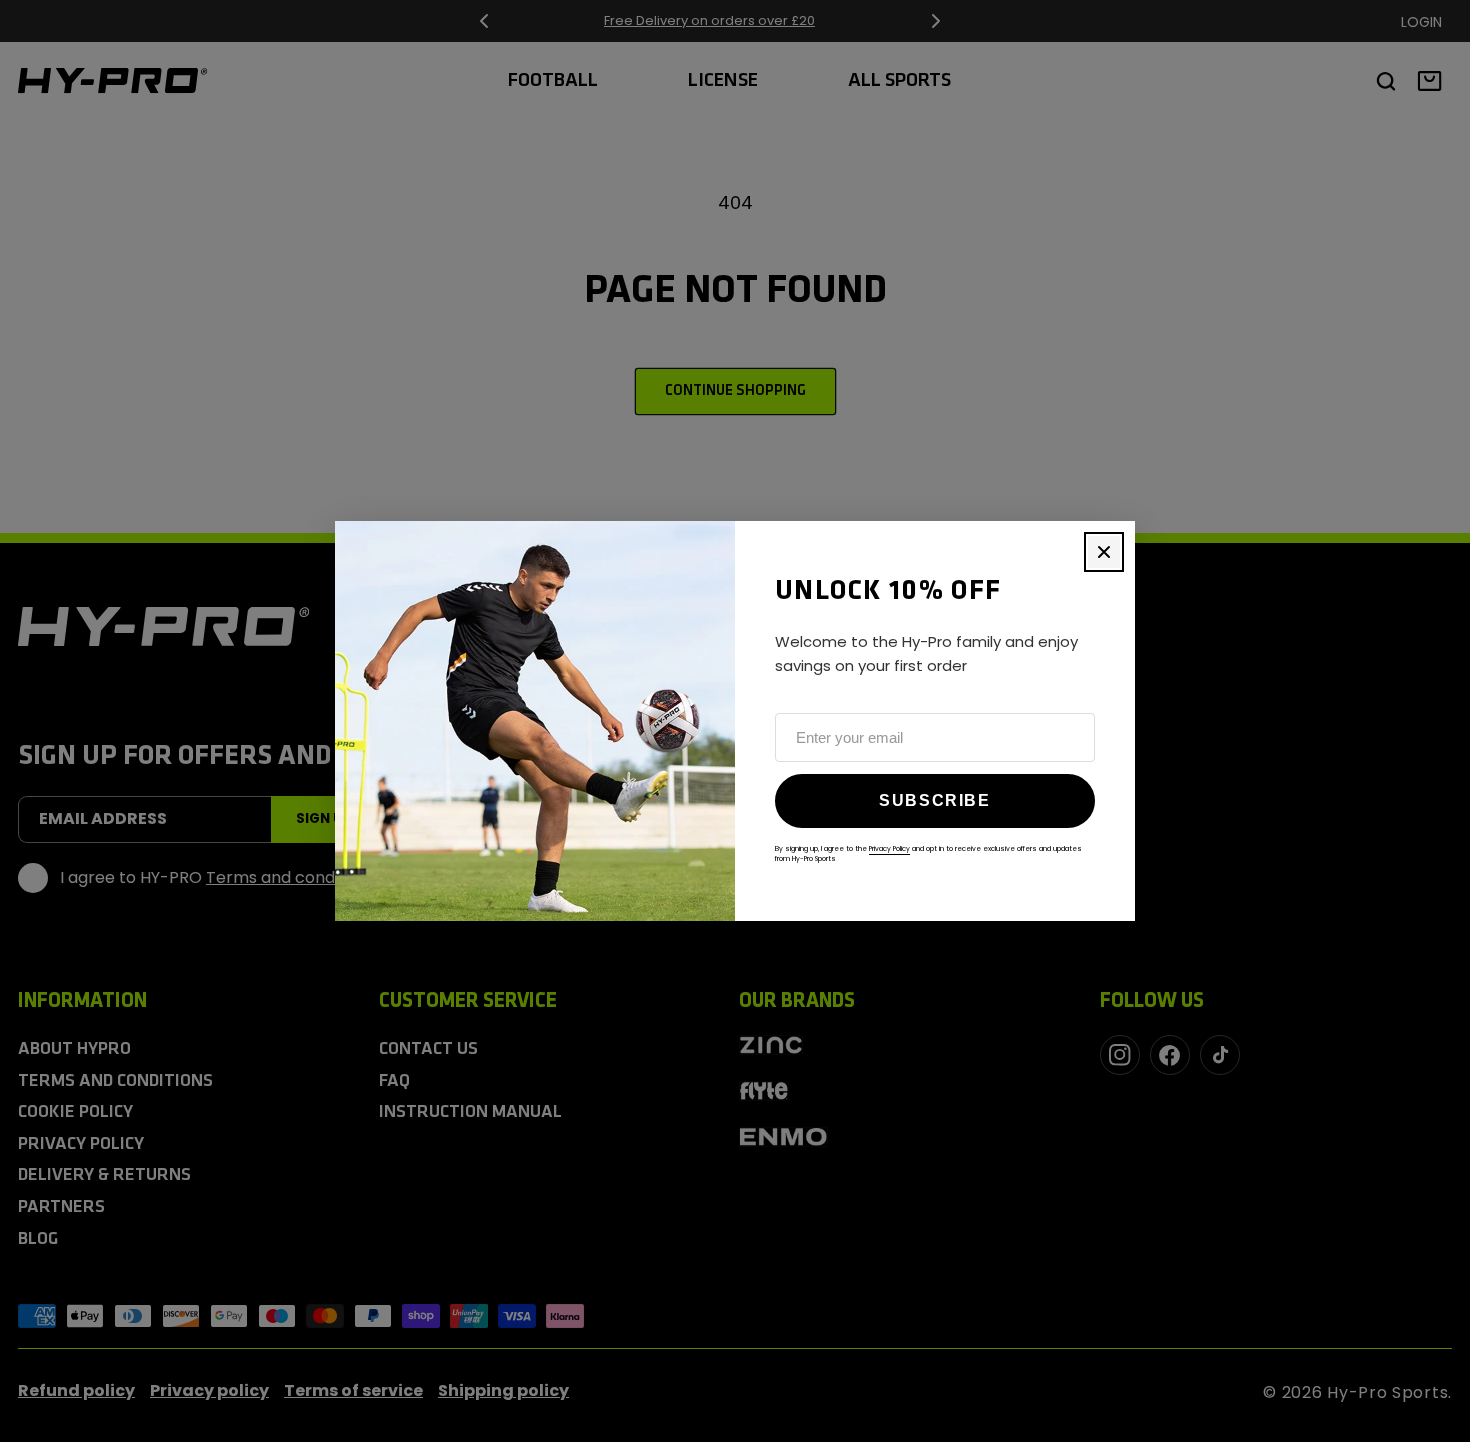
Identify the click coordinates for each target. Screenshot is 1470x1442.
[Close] (1104, 552)
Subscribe (934, 800)
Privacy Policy (889, 848)
